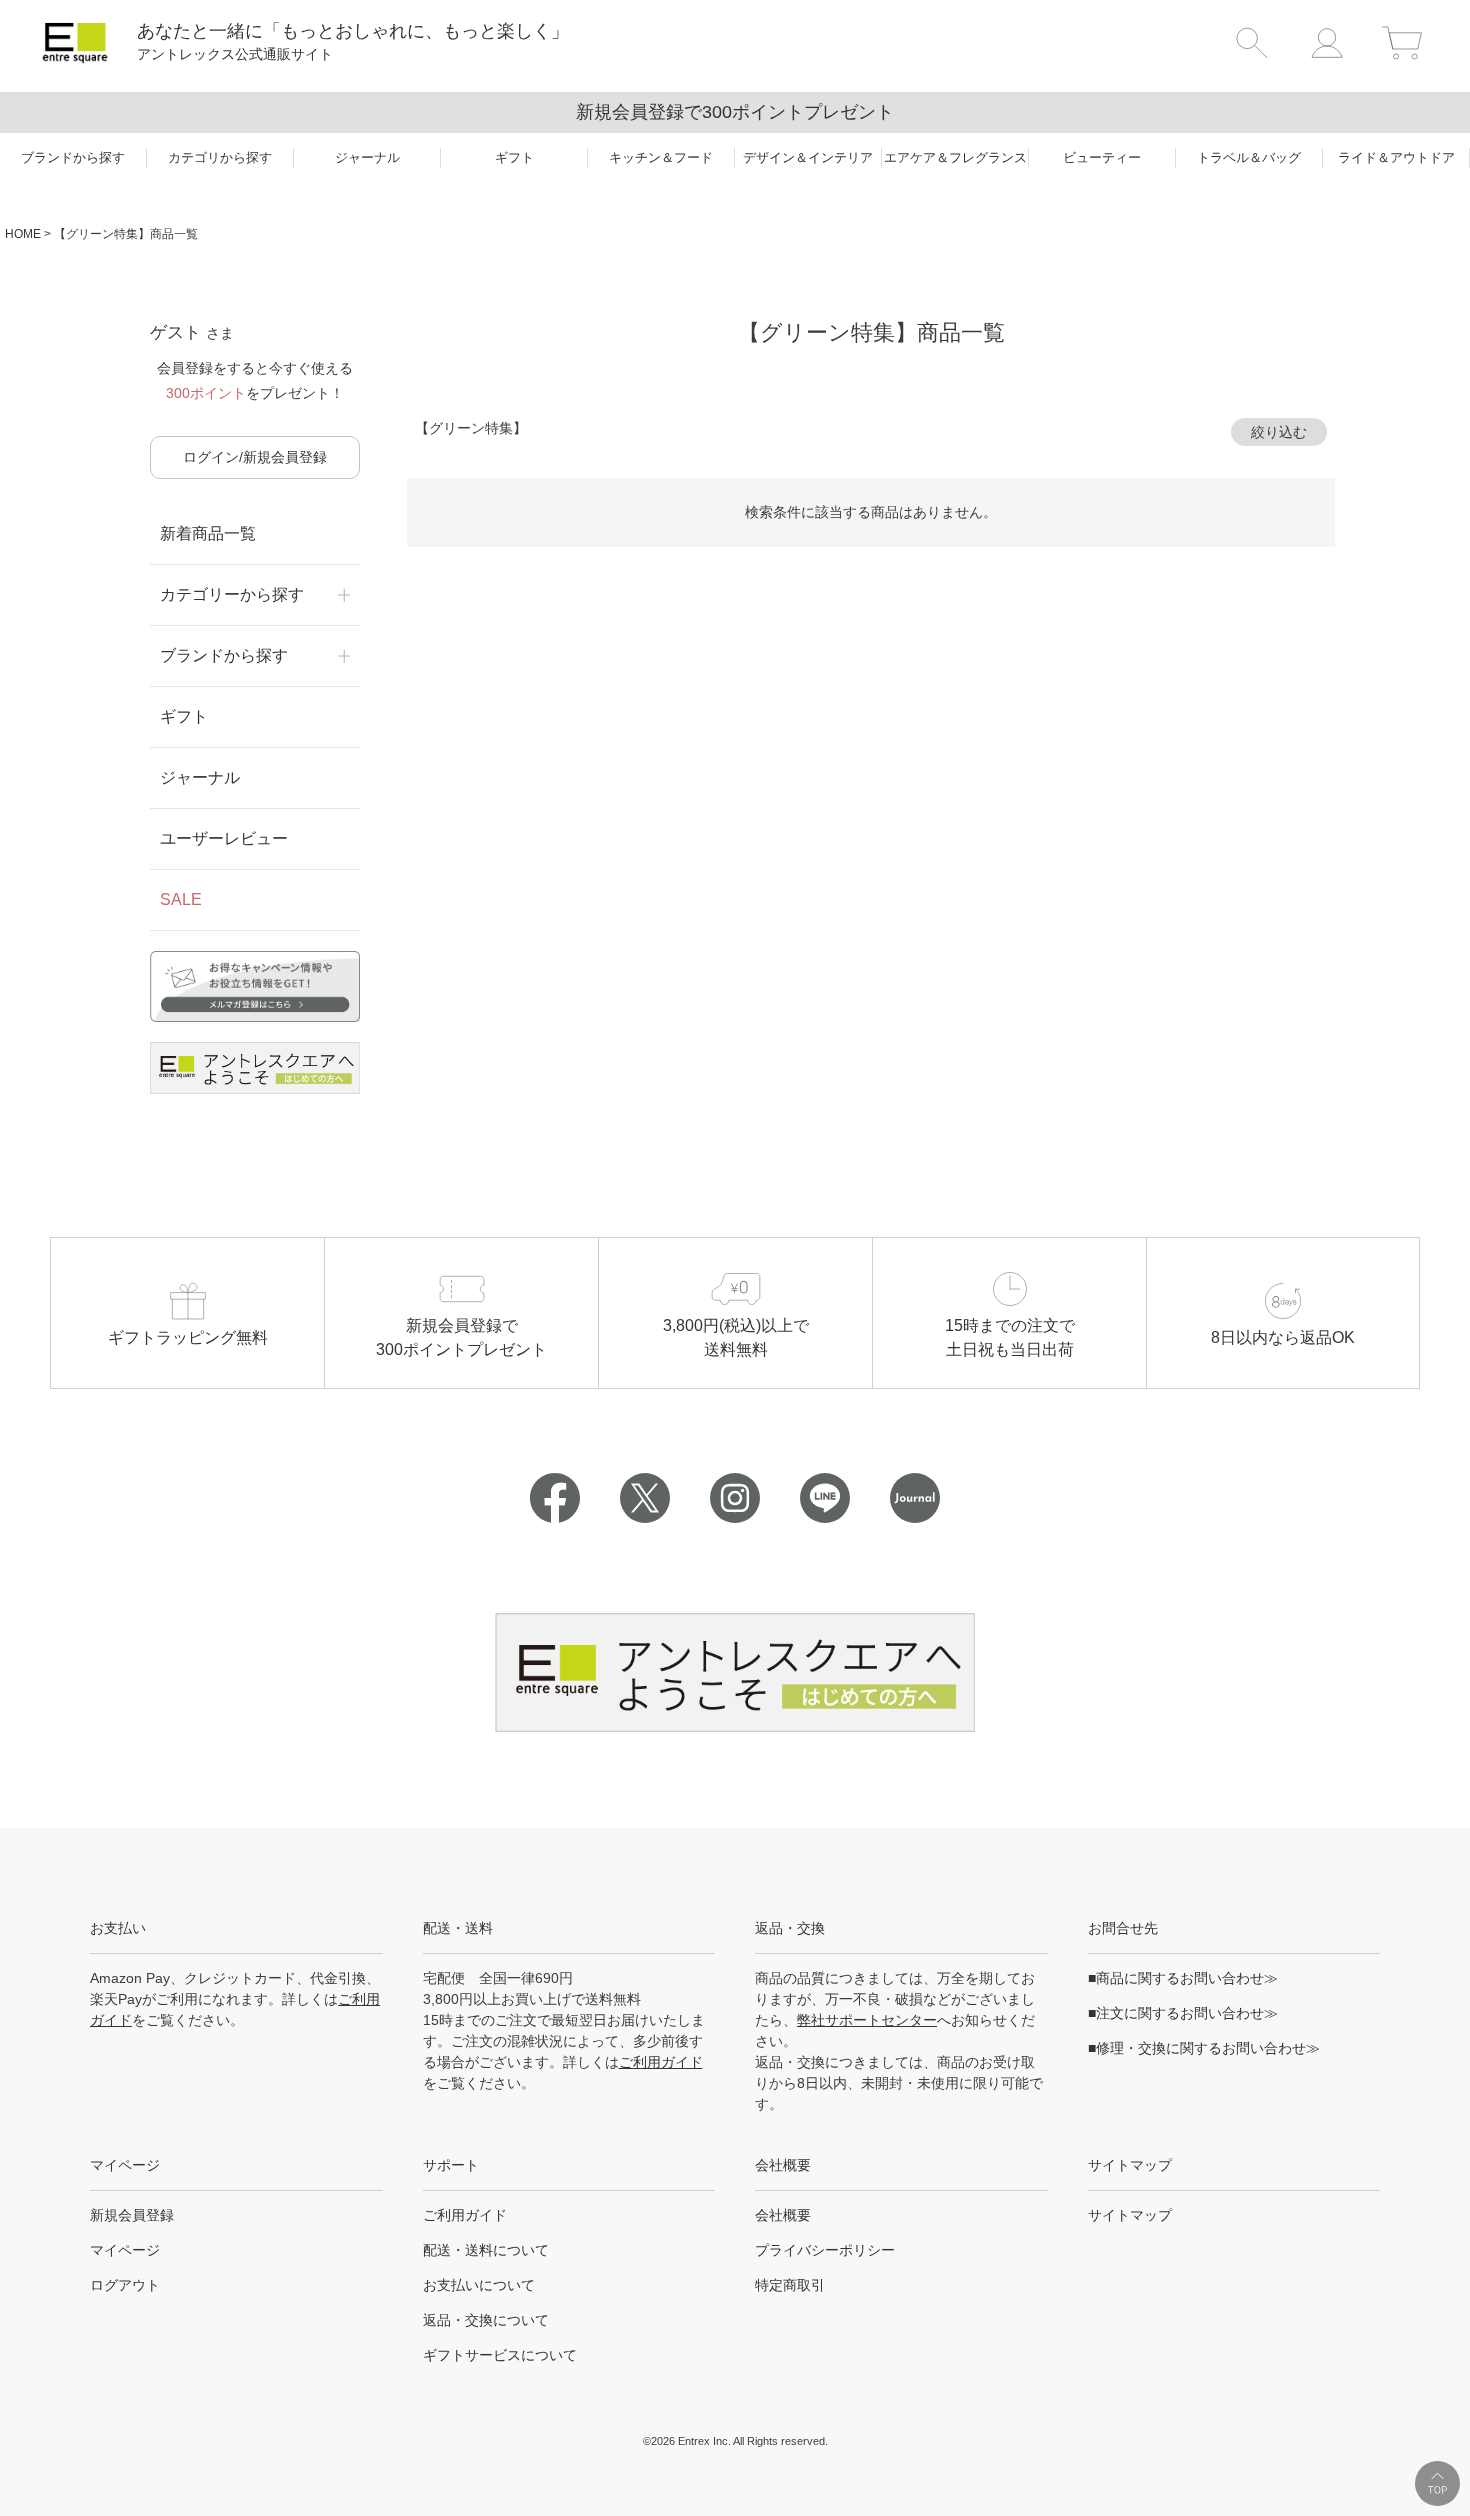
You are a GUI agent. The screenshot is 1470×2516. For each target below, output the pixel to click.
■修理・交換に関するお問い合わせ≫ (1204, 2048)
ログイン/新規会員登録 (255, 457)
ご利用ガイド (661, 2062)
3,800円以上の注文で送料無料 (1192, 112)
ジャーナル (200, 777)
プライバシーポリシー (825, 2250)
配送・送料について (486, 2250)
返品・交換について (486, 2320)
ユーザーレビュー (224, 838)
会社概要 (783, 2215)
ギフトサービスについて (500, 2355)
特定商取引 (790, 2285)
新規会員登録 (132, 2215)
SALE (181, 899)
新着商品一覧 (208, 533)
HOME (23, 234)
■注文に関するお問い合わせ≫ (1183, 2013)
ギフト (184, 716)
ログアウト (125, 2285)
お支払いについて (479, 2285)
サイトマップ (1130, 2215)
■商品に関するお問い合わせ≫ (1183, 1978)
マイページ (125, 2250)
